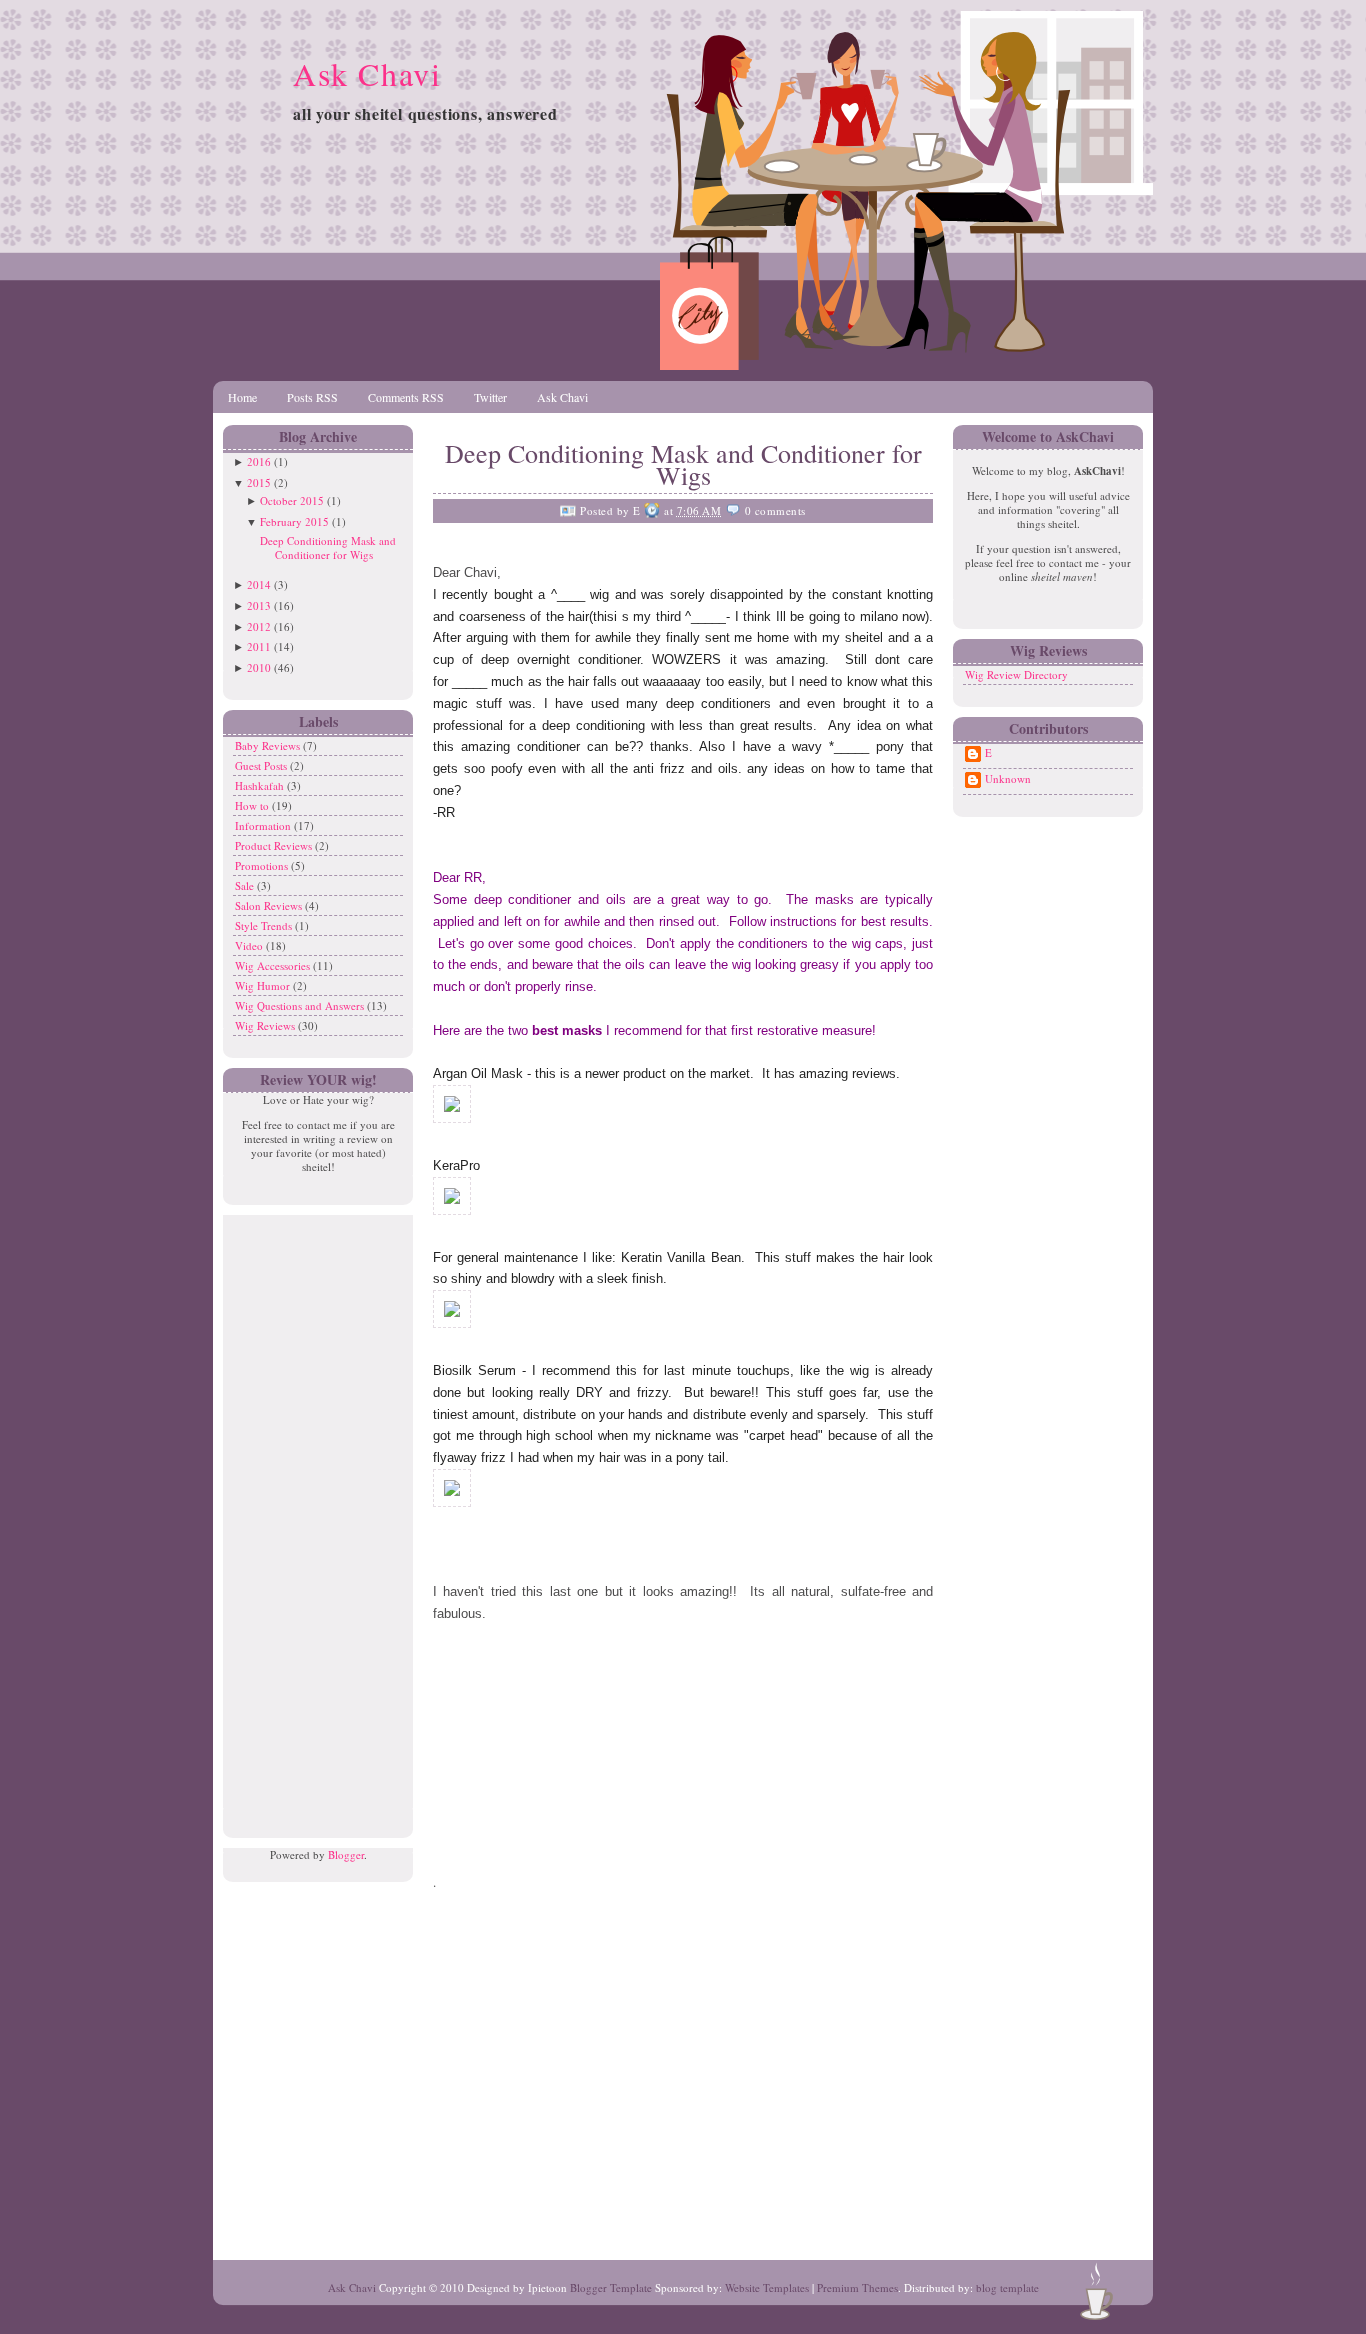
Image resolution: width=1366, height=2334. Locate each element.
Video (250, 945)
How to (253, 805)
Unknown (1008, 779)
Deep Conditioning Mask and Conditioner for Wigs (328, 547)
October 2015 (292, 500)
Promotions (263, 865)
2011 (259, 646)
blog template (1007, 2287)
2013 (259, 605)
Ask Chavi (367, 73)
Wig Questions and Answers (301, 1005)
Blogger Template (611, 2287)
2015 (259, 482)
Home (242, 397)
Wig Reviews (266, 1025)
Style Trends (265, 925)
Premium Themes (857, 2287)
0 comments (775, 510)
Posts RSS (312, 397)
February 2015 (294, 521)
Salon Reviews (270, 905)
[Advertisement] (313, 1515)
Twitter (490, 397)
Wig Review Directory (1016, 674)
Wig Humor (264, 985)
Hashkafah (261, 785)
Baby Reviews (269, 745)
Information (264, 825)
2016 (259, 461)
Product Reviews (275, 845)
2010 (259, 667)
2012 (259, 626)
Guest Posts (262, 765)
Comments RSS (406, 397)
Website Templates (767, 2287)
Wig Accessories (274, 965)
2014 (259, 584)
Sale (246, 885)
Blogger (346, 1854)
